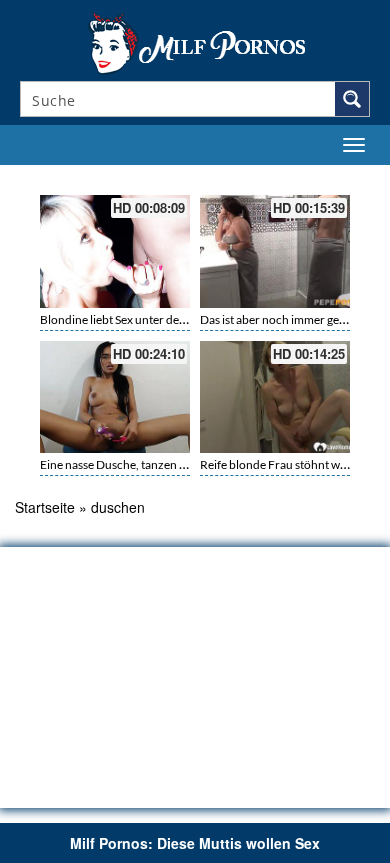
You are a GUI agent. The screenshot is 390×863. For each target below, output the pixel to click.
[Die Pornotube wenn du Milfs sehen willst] (195, 42)
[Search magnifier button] (352, 99)
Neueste (251, 177)
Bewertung (338, 177)
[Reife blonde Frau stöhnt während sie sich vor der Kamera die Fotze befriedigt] (275, 397)
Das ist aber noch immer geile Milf (287, 319)
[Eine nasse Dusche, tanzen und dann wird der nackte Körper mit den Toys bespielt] (115, 397)
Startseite (45, 507)
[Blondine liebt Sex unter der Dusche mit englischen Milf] (115, 251)
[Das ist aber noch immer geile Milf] (275, 251)
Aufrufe (292, 177)
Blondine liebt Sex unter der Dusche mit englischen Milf (183, 319)
